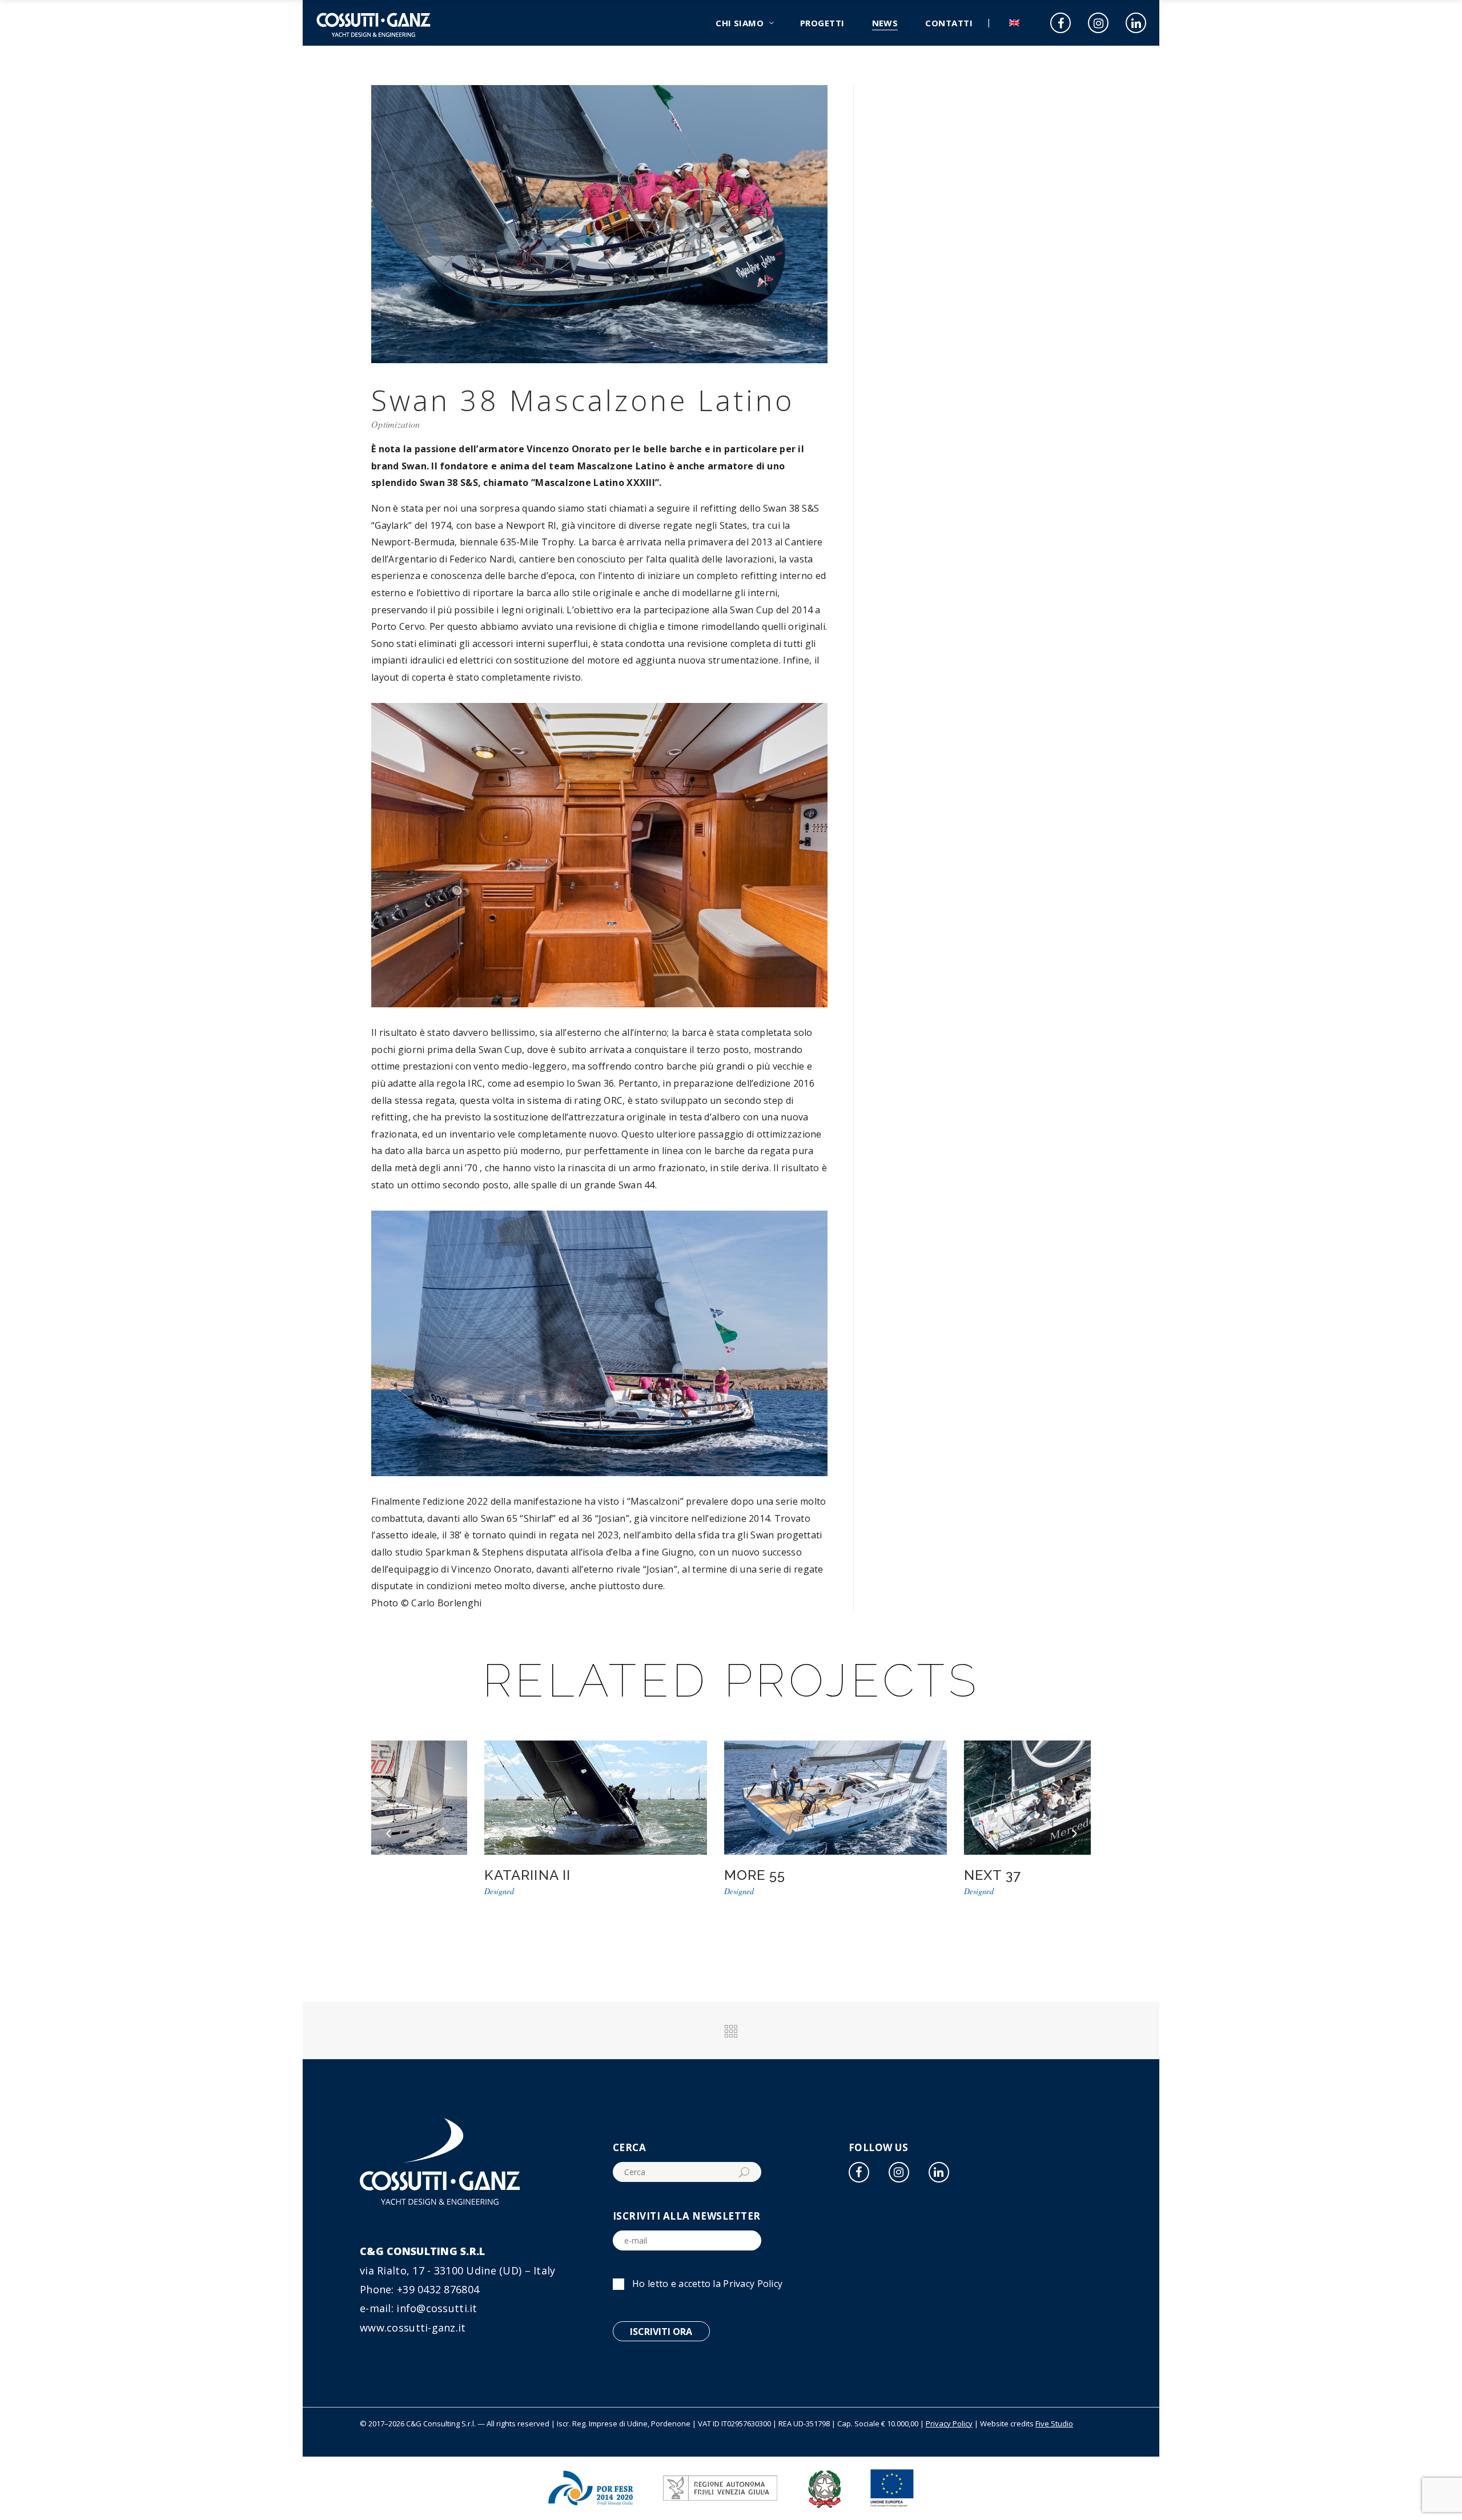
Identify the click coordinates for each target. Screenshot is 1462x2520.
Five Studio (1054, 2423)
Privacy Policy (753, 2284)
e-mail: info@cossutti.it (419, 2308)
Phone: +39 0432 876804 (419, 2289)
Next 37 (888, 1875)
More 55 (650, 1875)
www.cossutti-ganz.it (413, 2328)
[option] (491, 1819)
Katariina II (423, 1875)
